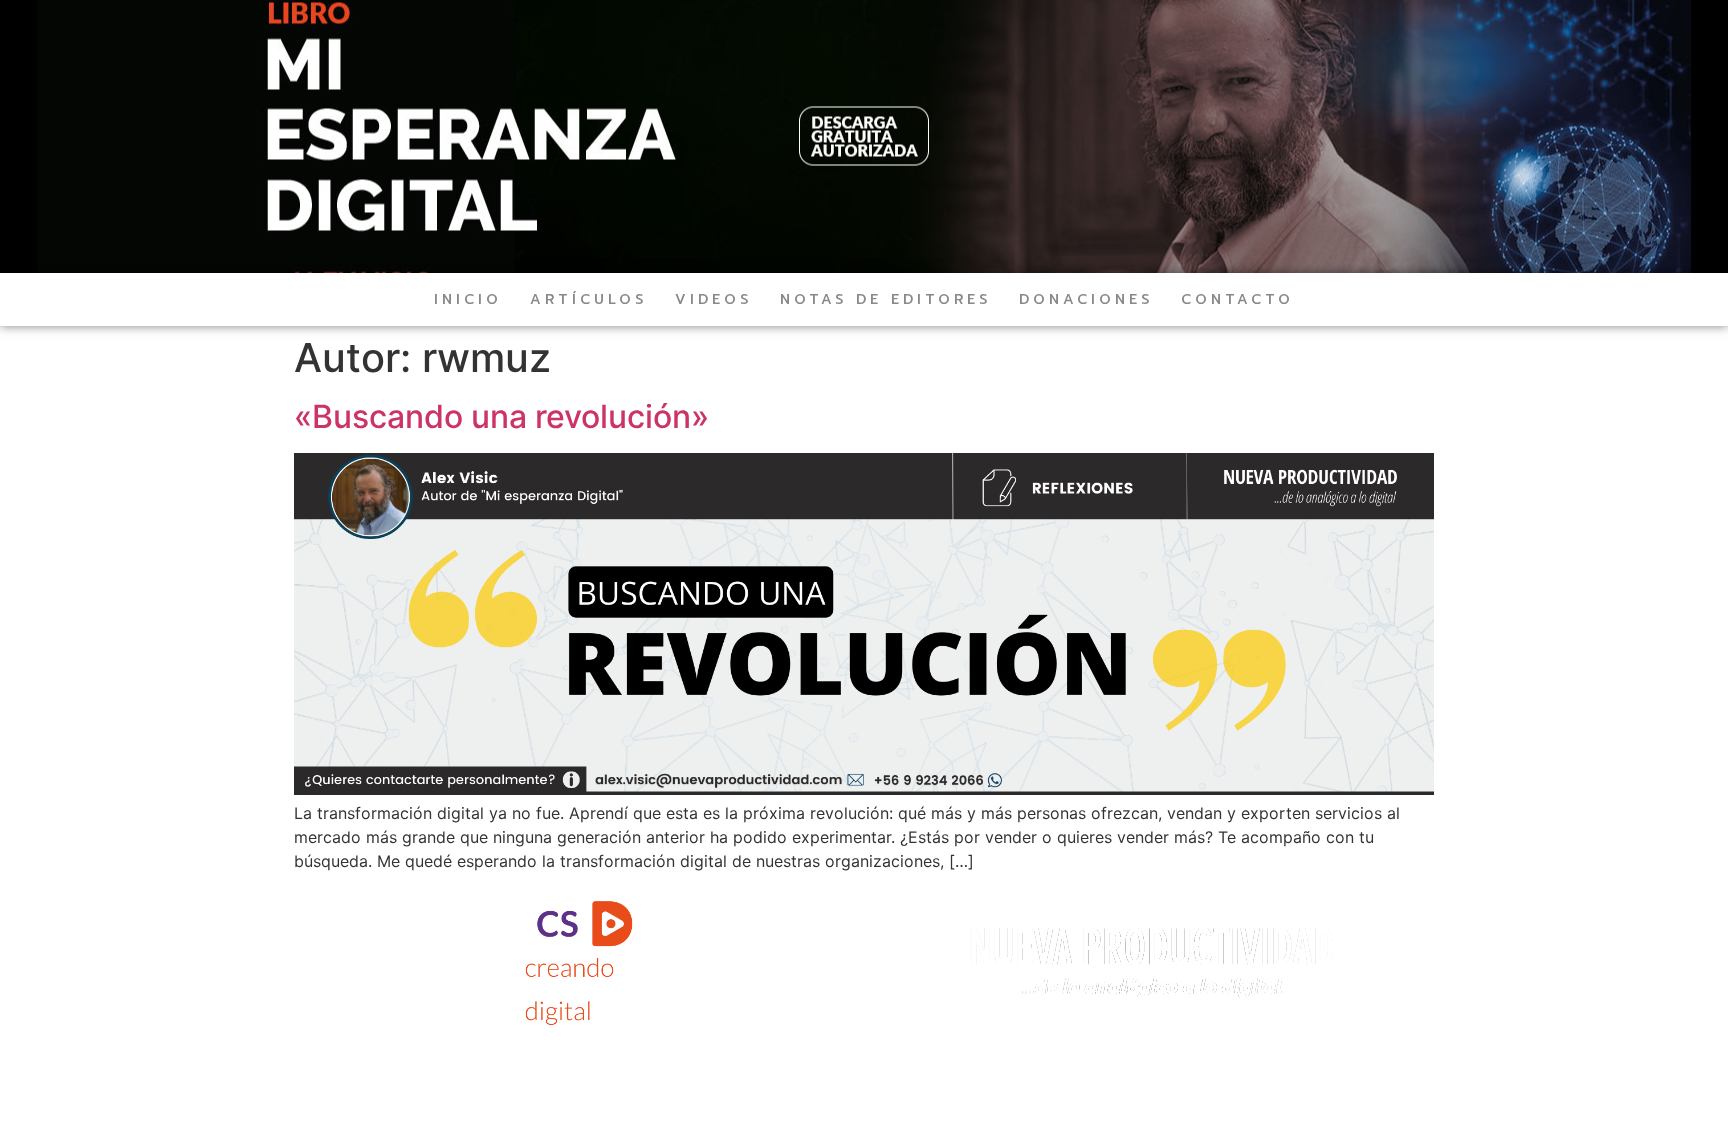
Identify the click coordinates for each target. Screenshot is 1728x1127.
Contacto (1237, 299)
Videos (713, 299)
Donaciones (1086, 299)
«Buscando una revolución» (501, 416)
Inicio (468, 299)
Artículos (588, 299)
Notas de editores (885, 299)
